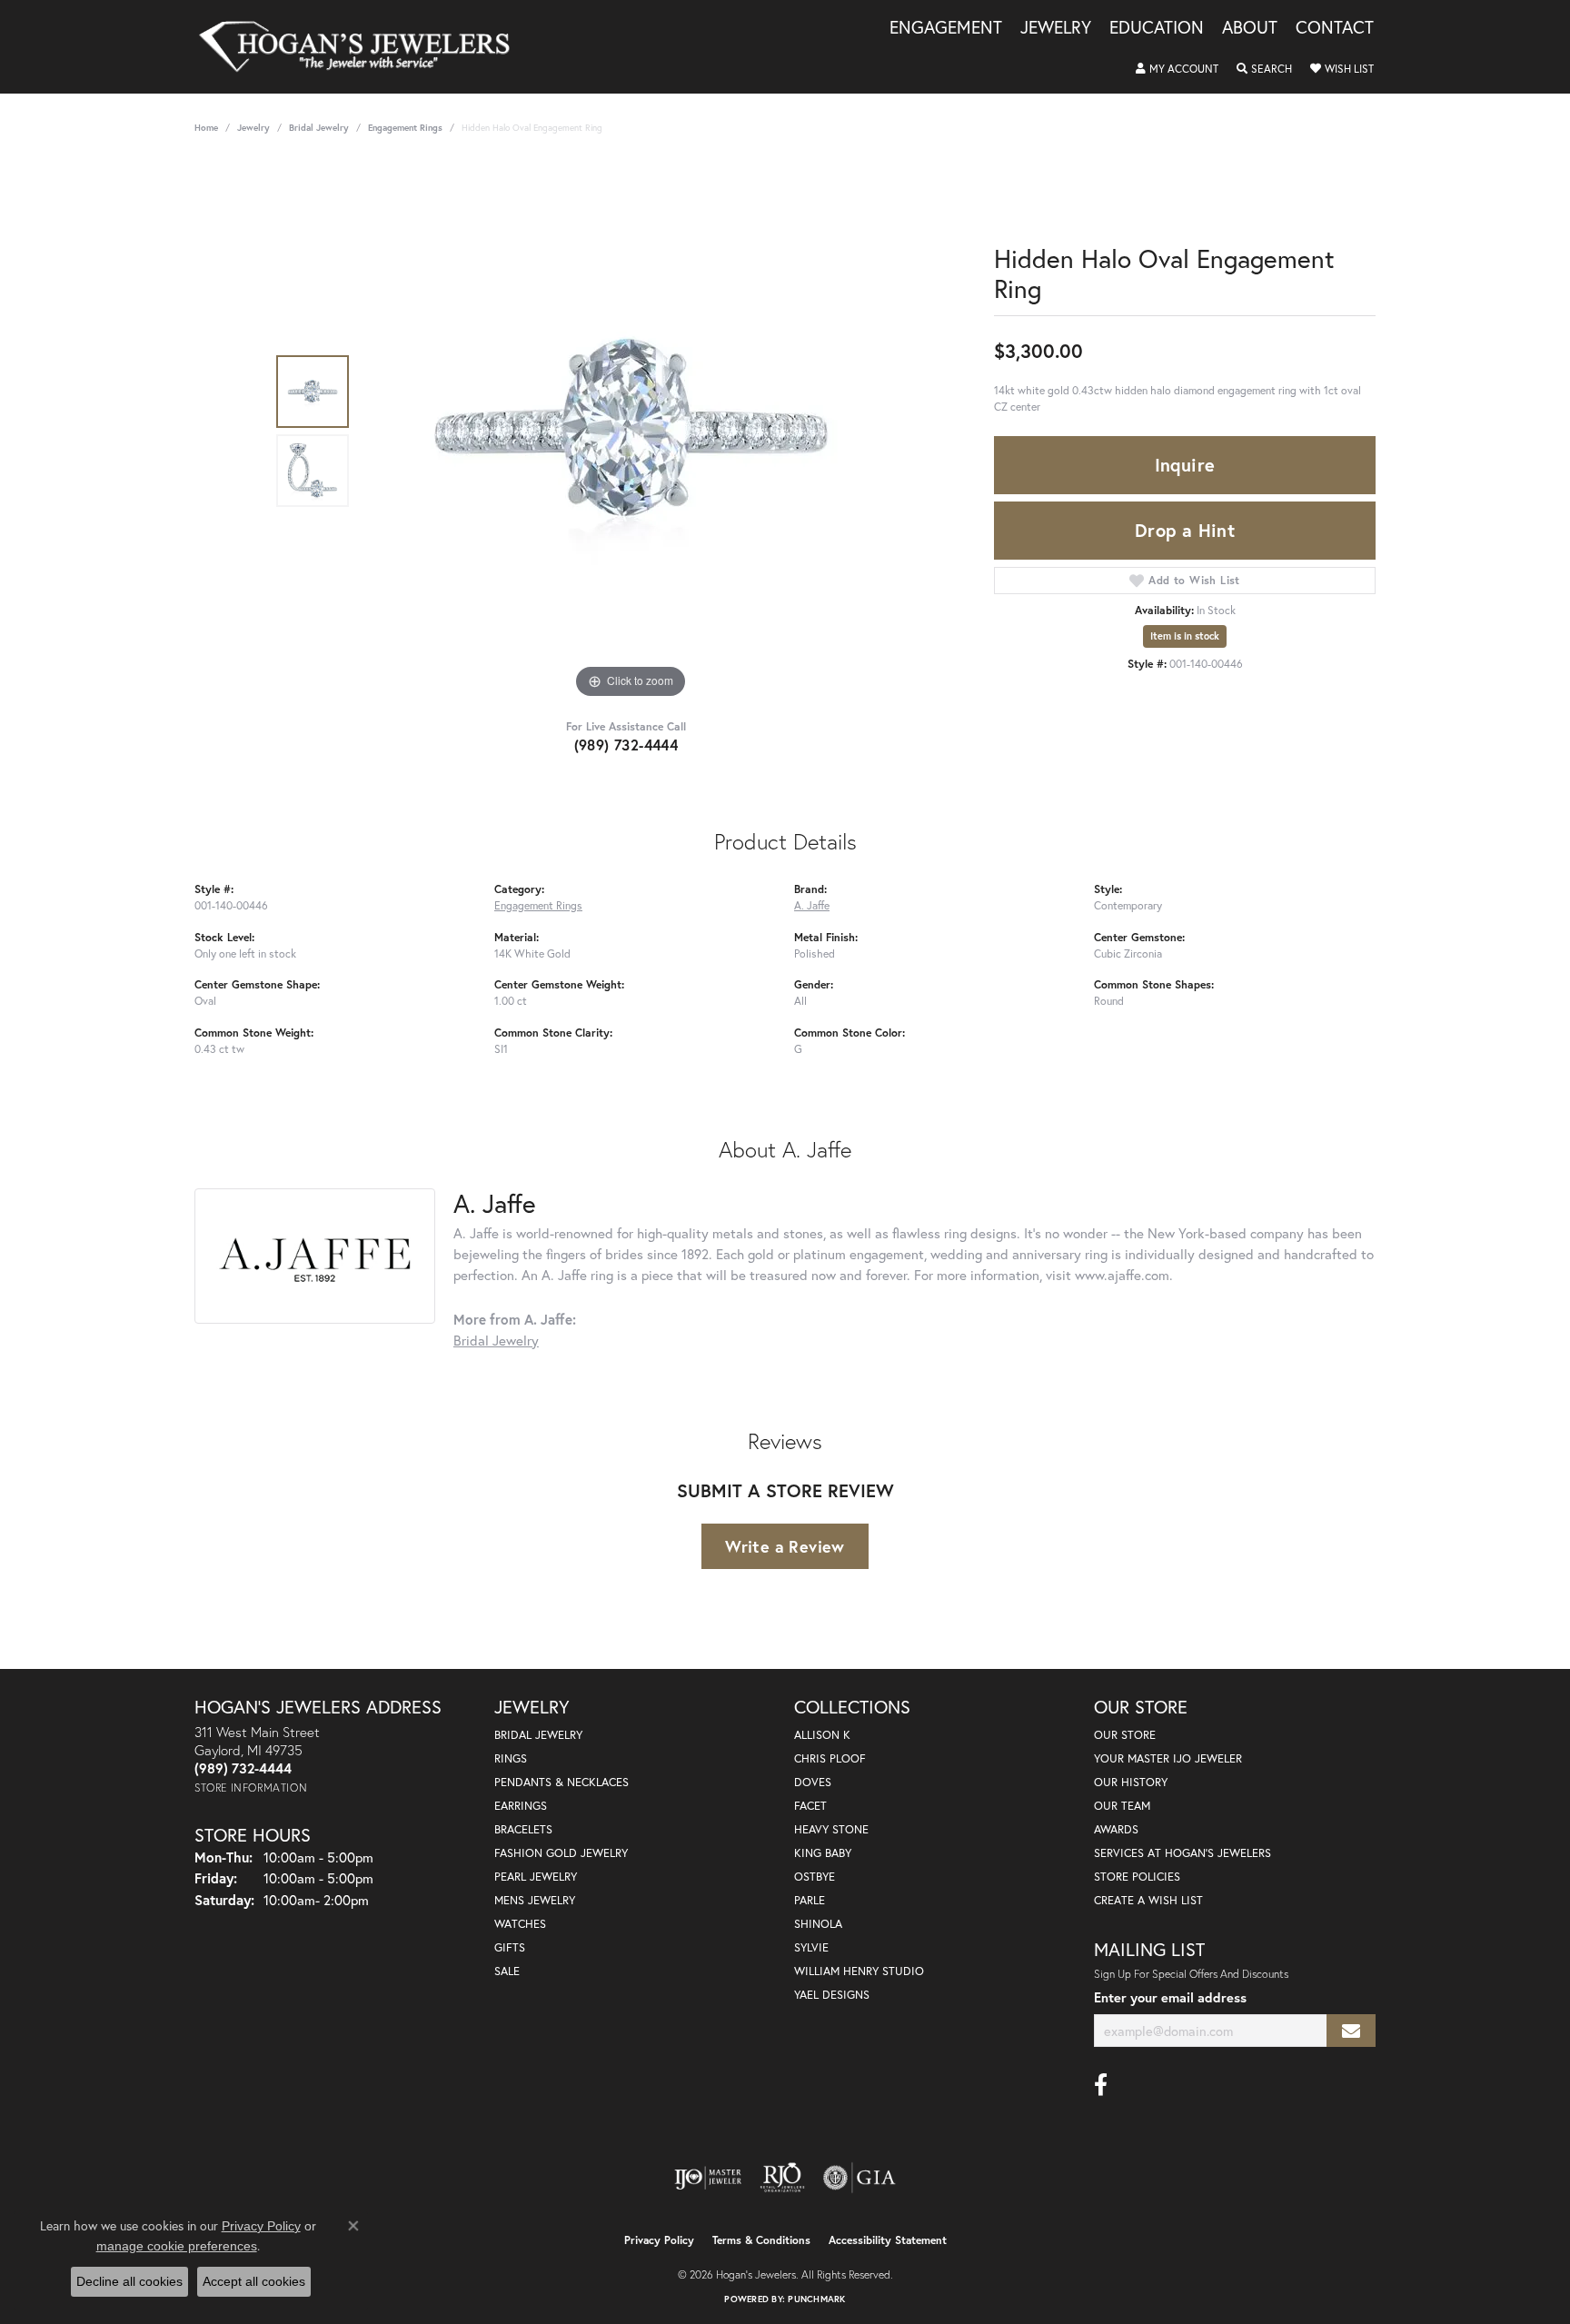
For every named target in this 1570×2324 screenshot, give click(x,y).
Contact (1335, 28)
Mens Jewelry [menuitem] (535, 1900)
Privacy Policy (659, 2240)
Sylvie (811, 1947)
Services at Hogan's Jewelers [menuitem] (1182, 1853)
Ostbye (815, 1877)
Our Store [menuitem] (1125, 1735)
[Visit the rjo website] (782, 2178)
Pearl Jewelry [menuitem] (536, 1877)
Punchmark (816, 2299)
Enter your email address (1170, 1997)
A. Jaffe (812, 905)
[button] (1177, 69)
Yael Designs (832, 1995)
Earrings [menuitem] (521, 1806)
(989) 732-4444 (626, 745)
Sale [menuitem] (507, 1971)
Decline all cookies (129, 2281)
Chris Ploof (830, 1758)
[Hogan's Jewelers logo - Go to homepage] (362, 47)
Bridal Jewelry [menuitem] (538, 1735)
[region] (631, 431)
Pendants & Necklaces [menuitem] (561, 1782)
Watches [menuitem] (520, 1924)
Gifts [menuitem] (510, 1947)
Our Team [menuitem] (1122, 1806)
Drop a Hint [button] (1185, 530)
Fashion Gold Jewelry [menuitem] (561, 1853)
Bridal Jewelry (319, 128)
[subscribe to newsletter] (1351, 2031)
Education (1157, 28)
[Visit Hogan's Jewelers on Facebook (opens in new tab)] (1101, 2085)
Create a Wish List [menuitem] (1148, 1900)
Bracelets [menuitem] (523, 1829)
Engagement (946, 28)
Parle (810, 1900)
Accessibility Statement (888, 2240)
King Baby (823, 1853)
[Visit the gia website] (860, 2178)
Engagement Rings (405, 128)
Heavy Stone (831, 1829)
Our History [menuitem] (1131, 1782)
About (1250, 28)
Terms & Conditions (761, 2240)
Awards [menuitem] (1116, 1829)
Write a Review (785, 1546)
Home (206, 128)
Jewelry (1056, 28)
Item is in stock (1185, 636)
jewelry (253, 128)
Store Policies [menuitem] (1137, 1877)
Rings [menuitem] (511, 1758)
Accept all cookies (254, 2281)
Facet (810, 1806)
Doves (813, 1782)
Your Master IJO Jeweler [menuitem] (1168, 1758)
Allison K (822, 1735)
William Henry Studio (859, 1971)
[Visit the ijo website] (708, 2178)
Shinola (818, 1924)
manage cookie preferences (177, 2246)
